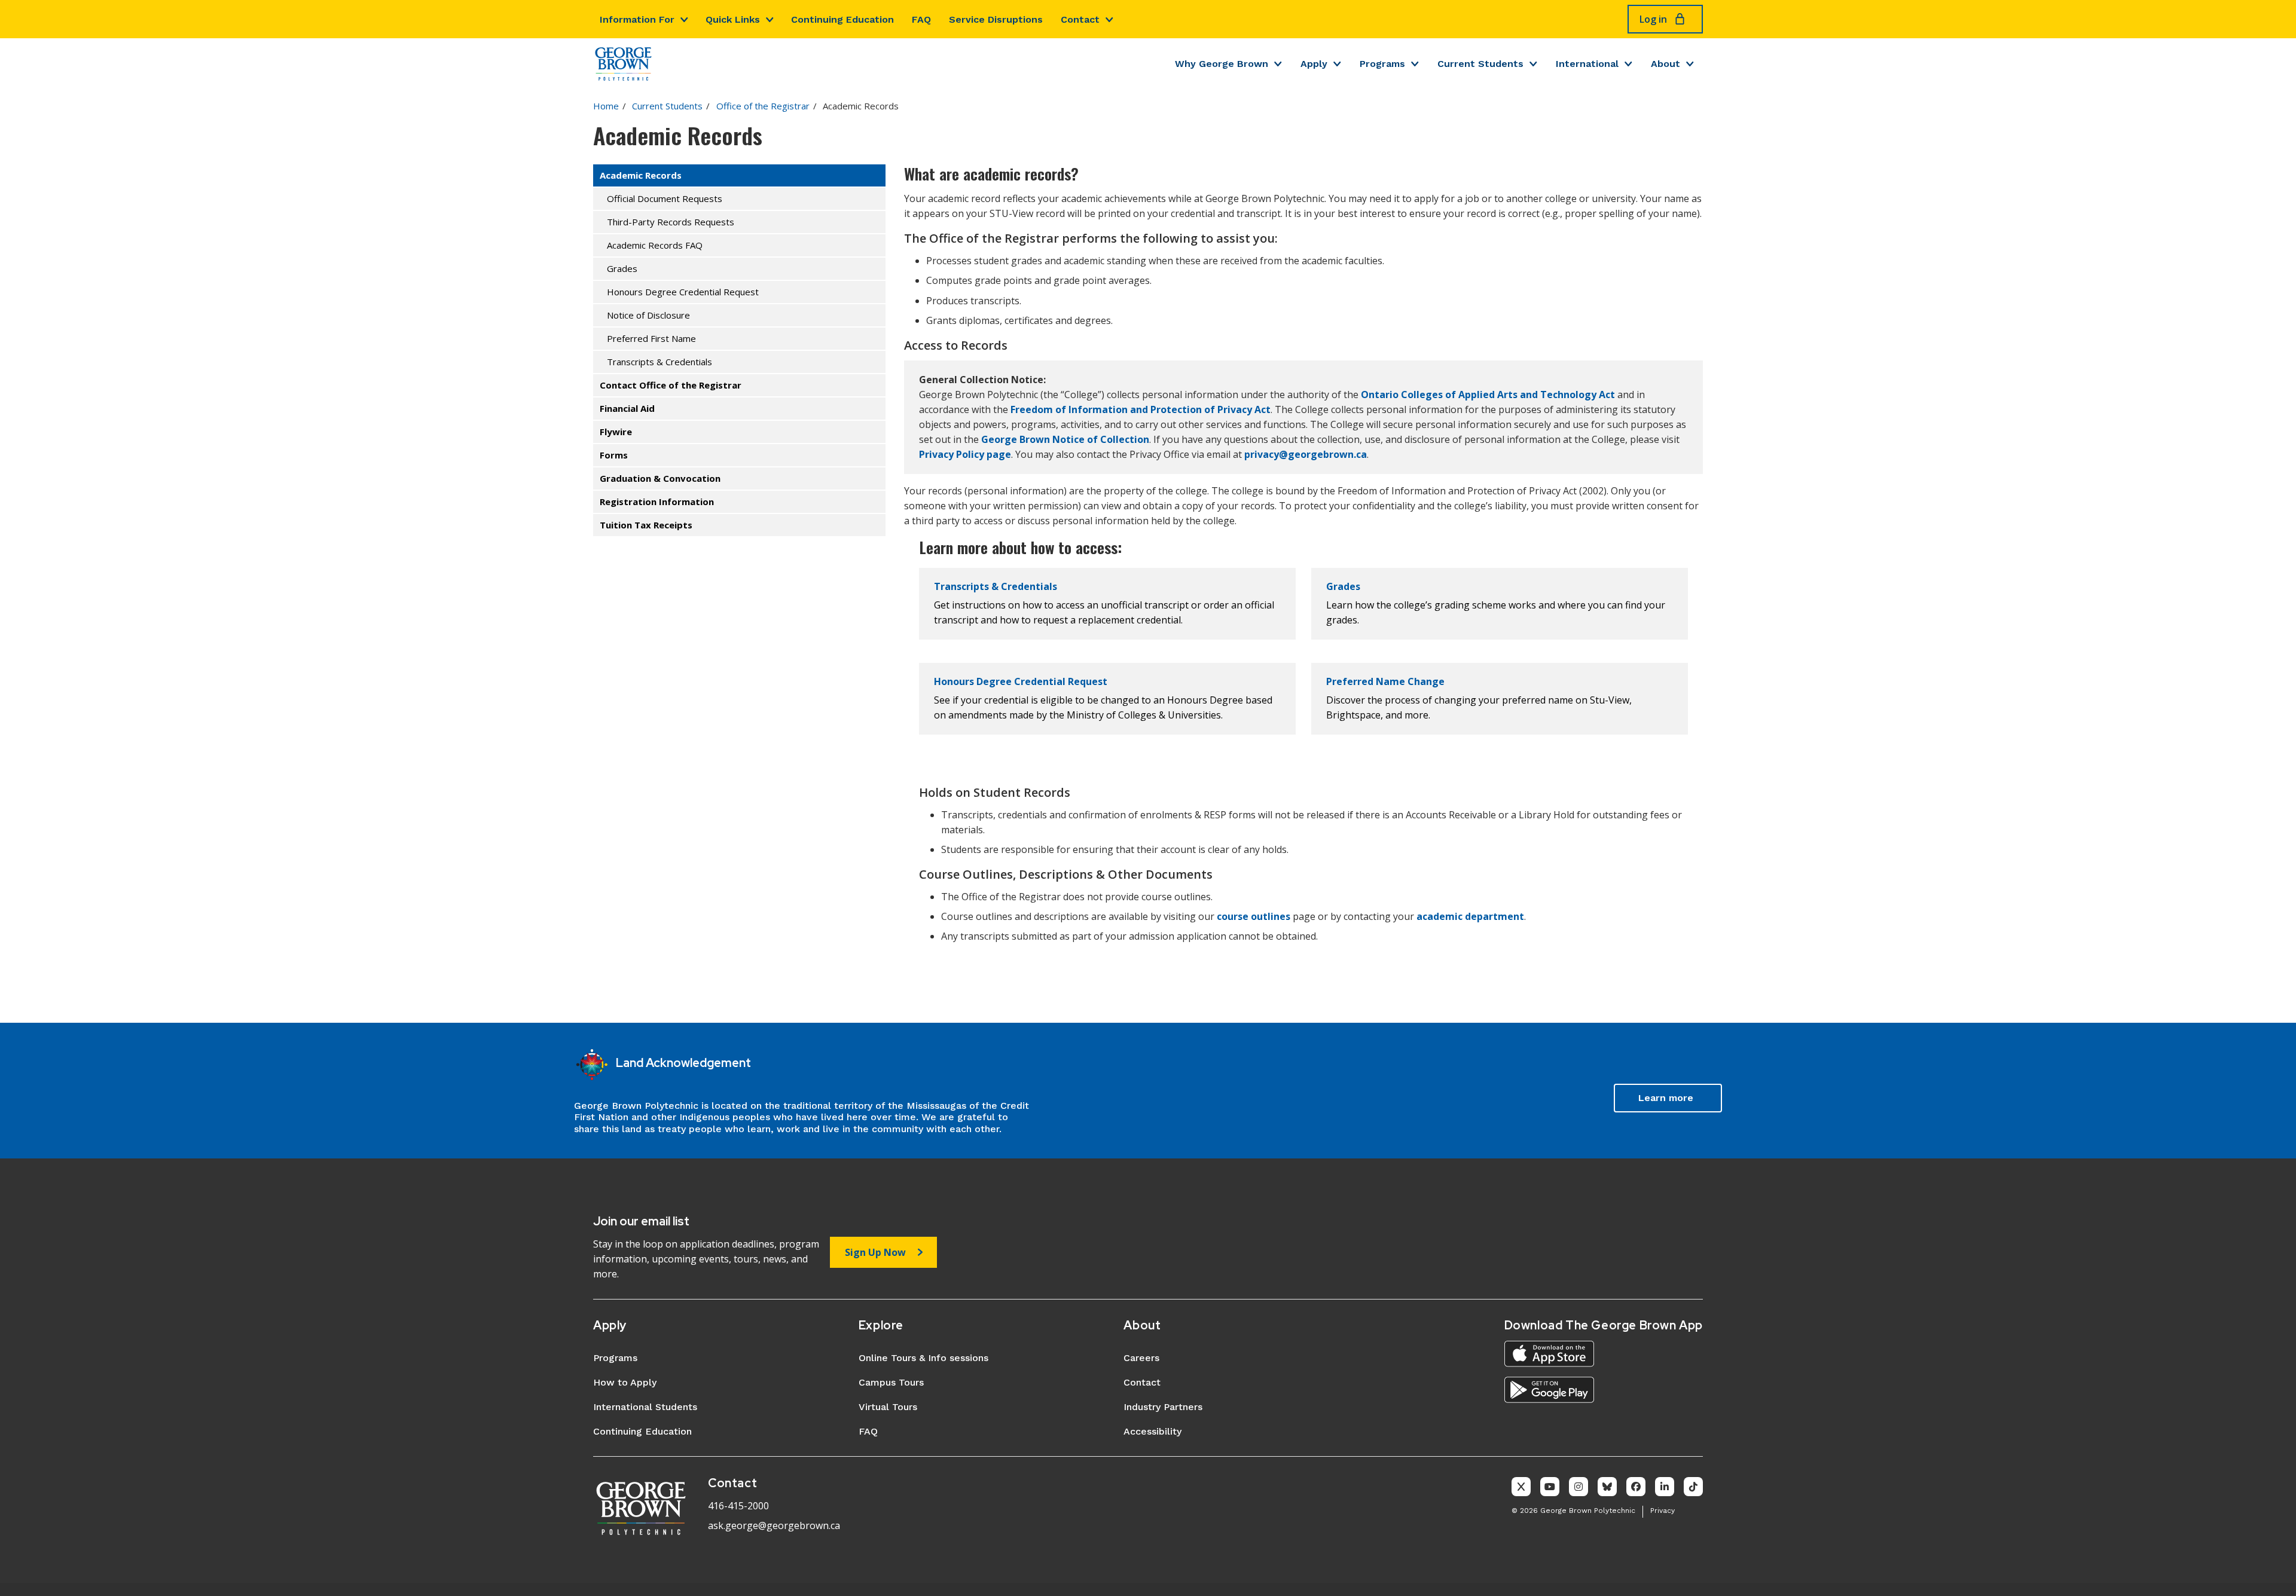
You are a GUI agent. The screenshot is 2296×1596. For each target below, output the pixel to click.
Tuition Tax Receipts (646, 525)
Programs (1382, 64)
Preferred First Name (651, 338)
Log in (1653, 19)
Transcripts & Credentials (660, 362)
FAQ (921, 19)
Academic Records (641, 175)
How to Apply (625, 1382)
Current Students (1480, 64)
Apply (1314, 64)
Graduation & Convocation (660, 478)
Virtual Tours (888, 1407)
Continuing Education (842, 19)
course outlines (1254, 916)
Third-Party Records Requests (671, 222)
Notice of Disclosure (648, 315)
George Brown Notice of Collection (1065, 439)
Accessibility (1152, 1431)
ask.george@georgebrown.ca (774, 1525)
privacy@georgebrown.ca (1306, 454)
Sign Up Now (875, 1252)
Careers (1141, 1358)
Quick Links (733, 19)
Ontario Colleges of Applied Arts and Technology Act (1489, 395)
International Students (645, 1407)
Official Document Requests (665, 198)
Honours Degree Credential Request (683, 292)
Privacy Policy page (965, 454)
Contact (1080, 19)
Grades (622, 268)
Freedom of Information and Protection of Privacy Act (1141, 409)
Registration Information (657, 502)
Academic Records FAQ (655, 245)
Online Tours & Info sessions (923, 1358)
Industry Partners (1163, 1407)
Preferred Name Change (1385, 681)
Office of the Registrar (763, 106)
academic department (1470, 916)
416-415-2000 (738, 1506)
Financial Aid (627, 408)
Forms (614, 455)
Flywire (616, 432)
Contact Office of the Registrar (671, 385)
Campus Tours (891, 1382)
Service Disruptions (996, 19)
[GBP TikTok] (1693, 1487)
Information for (637, 19)
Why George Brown (1222, 64)
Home (606, 106)
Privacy (1663, 1511)
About (1665, 64)
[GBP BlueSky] (1607, 1487)
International (1587, 64)
